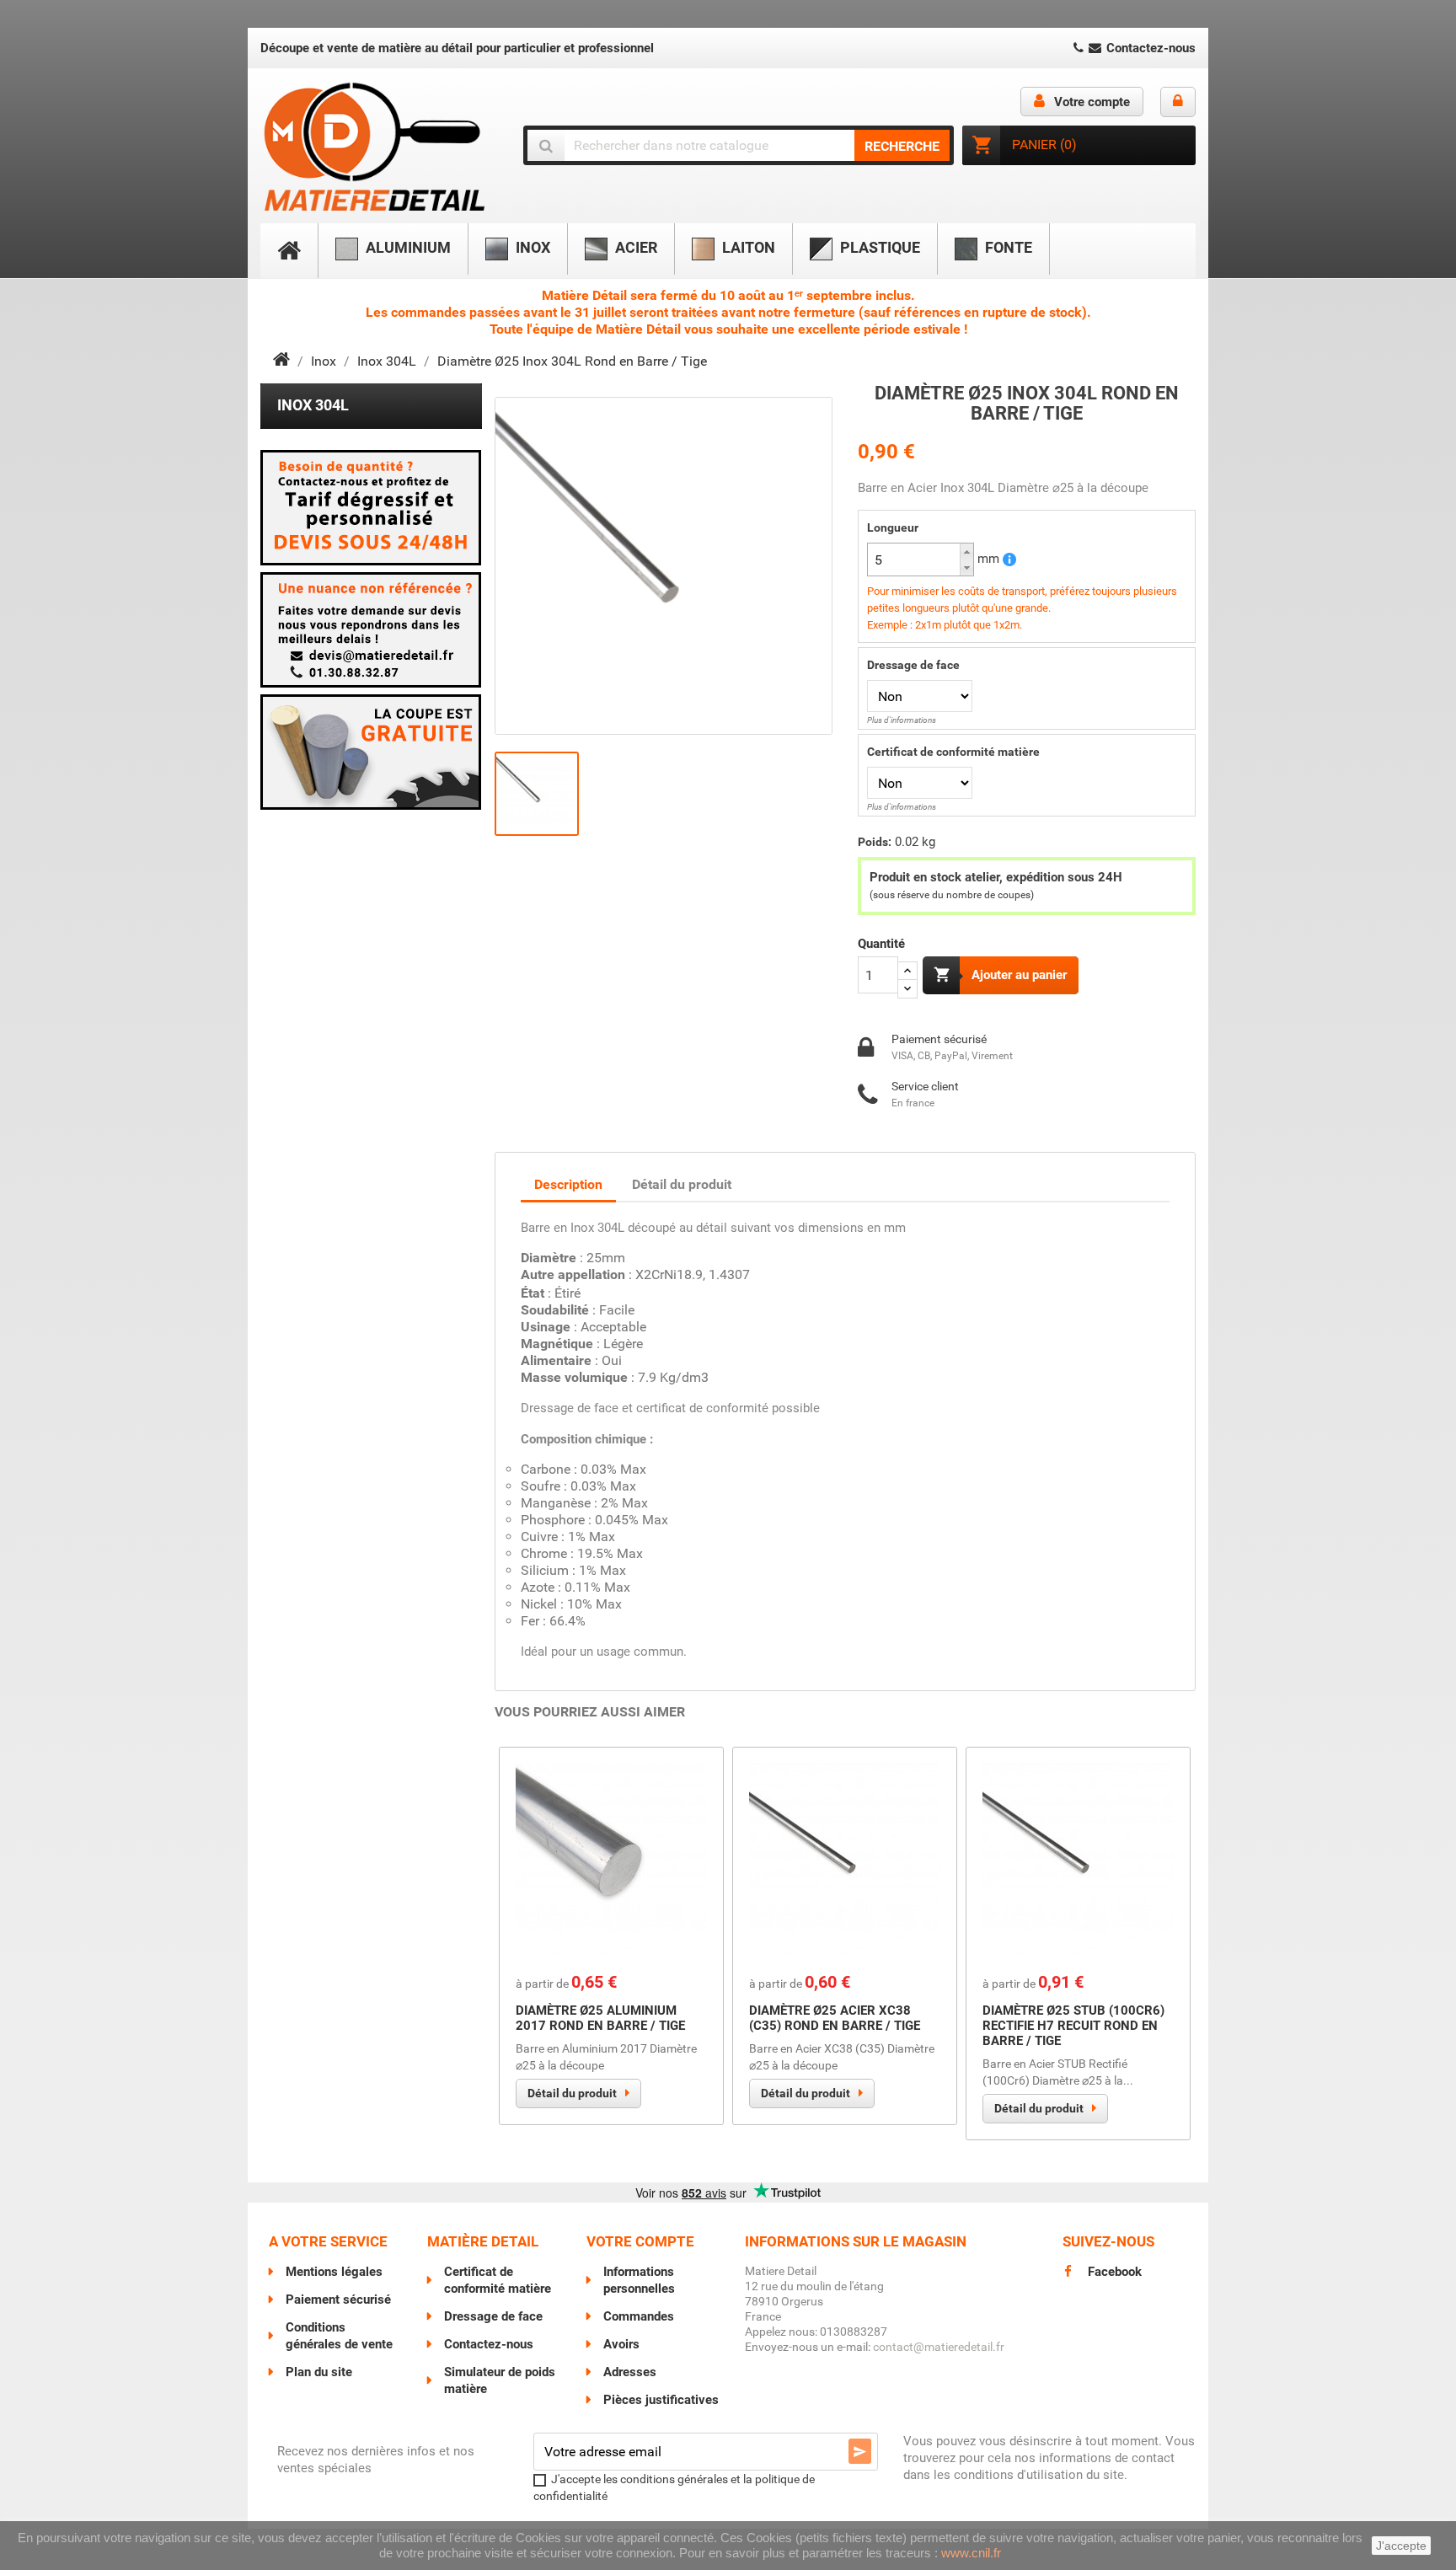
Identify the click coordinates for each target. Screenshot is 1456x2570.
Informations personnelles (639, 2280)
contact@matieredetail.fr (939, 2347)
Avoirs (621, 2344)
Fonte (1007, 247)
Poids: (875, 842)
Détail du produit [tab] (682, 1184)
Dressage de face (913, 665)
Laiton (747, 247)
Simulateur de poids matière (500, 2380)
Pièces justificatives (661, 2400)
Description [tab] (568, 1184)
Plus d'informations (902, 720)
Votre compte (640, 2241)
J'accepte (1401, 2546)
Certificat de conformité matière (953, 752)
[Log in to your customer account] (1178, 102)
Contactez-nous (1149, 48)
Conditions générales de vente (339, 2336)
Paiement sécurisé (338, 2300)
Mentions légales (334, 2272)
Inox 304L (313, 405)
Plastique (878, 247)
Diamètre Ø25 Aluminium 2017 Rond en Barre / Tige (600, 2018)
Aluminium (407, 247)
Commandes (639, 2316)
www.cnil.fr (971, 2553)
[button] (966, 551)
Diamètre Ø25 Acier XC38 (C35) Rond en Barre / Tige (835, 2018)
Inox (531, 247)
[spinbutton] (921, 560)
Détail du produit (572, 2093)
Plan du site (319, 2372)
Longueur (893, 527)
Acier (634, 247)
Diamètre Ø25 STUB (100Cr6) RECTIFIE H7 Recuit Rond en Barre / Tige (1073, 2026)
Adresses (630, 2372)
